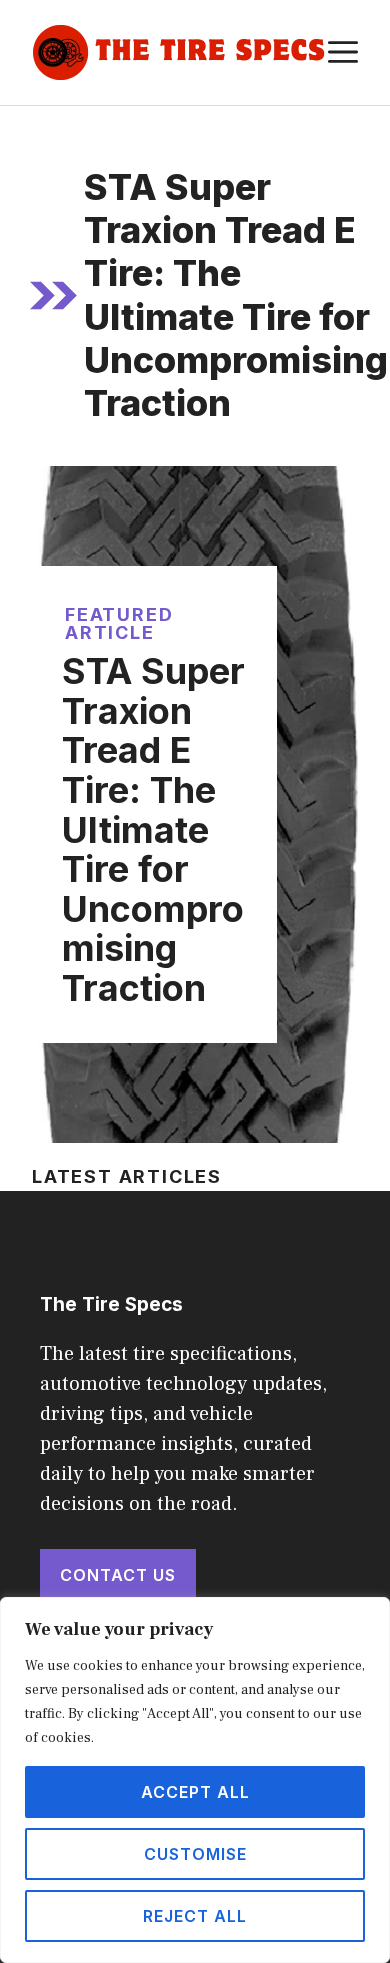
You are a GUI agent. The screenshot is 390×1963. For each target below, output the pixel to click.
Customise (195, 1854)
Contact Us (118, 1575)
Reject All (195, 1916)
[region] (195, 1780)
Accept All (195, 1792)
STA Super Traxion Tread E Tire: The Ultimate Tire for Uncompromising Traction (153, 829)
